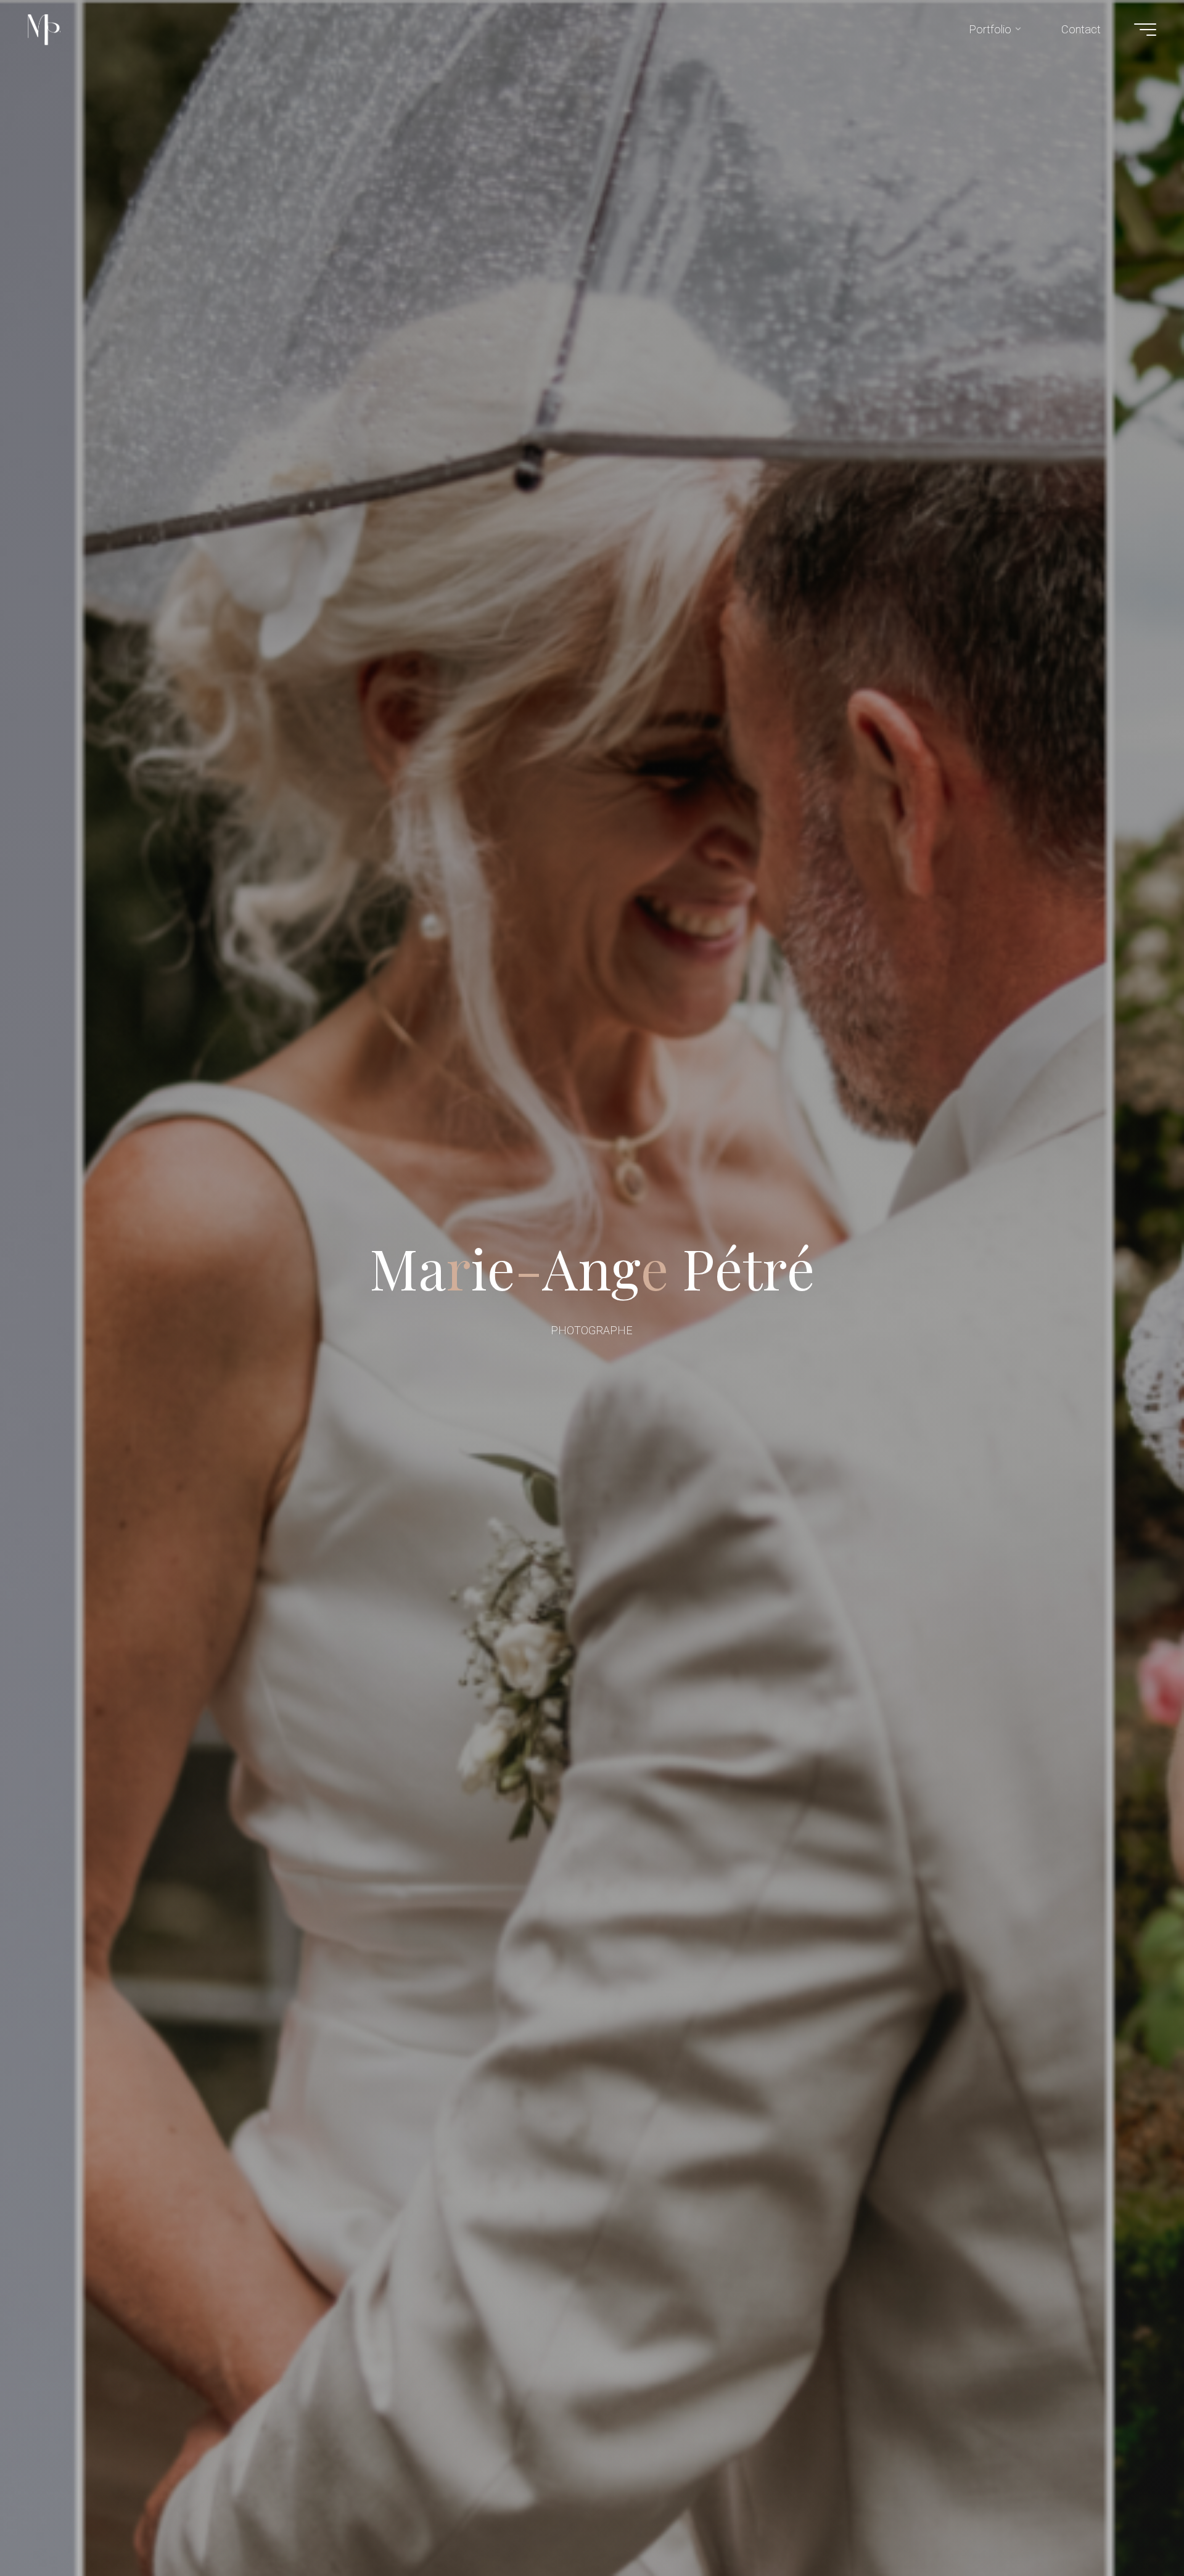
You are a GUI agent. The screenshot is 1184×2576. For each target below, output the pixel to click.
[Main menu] (1145, 30)
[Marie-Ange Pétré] (44, 29)
